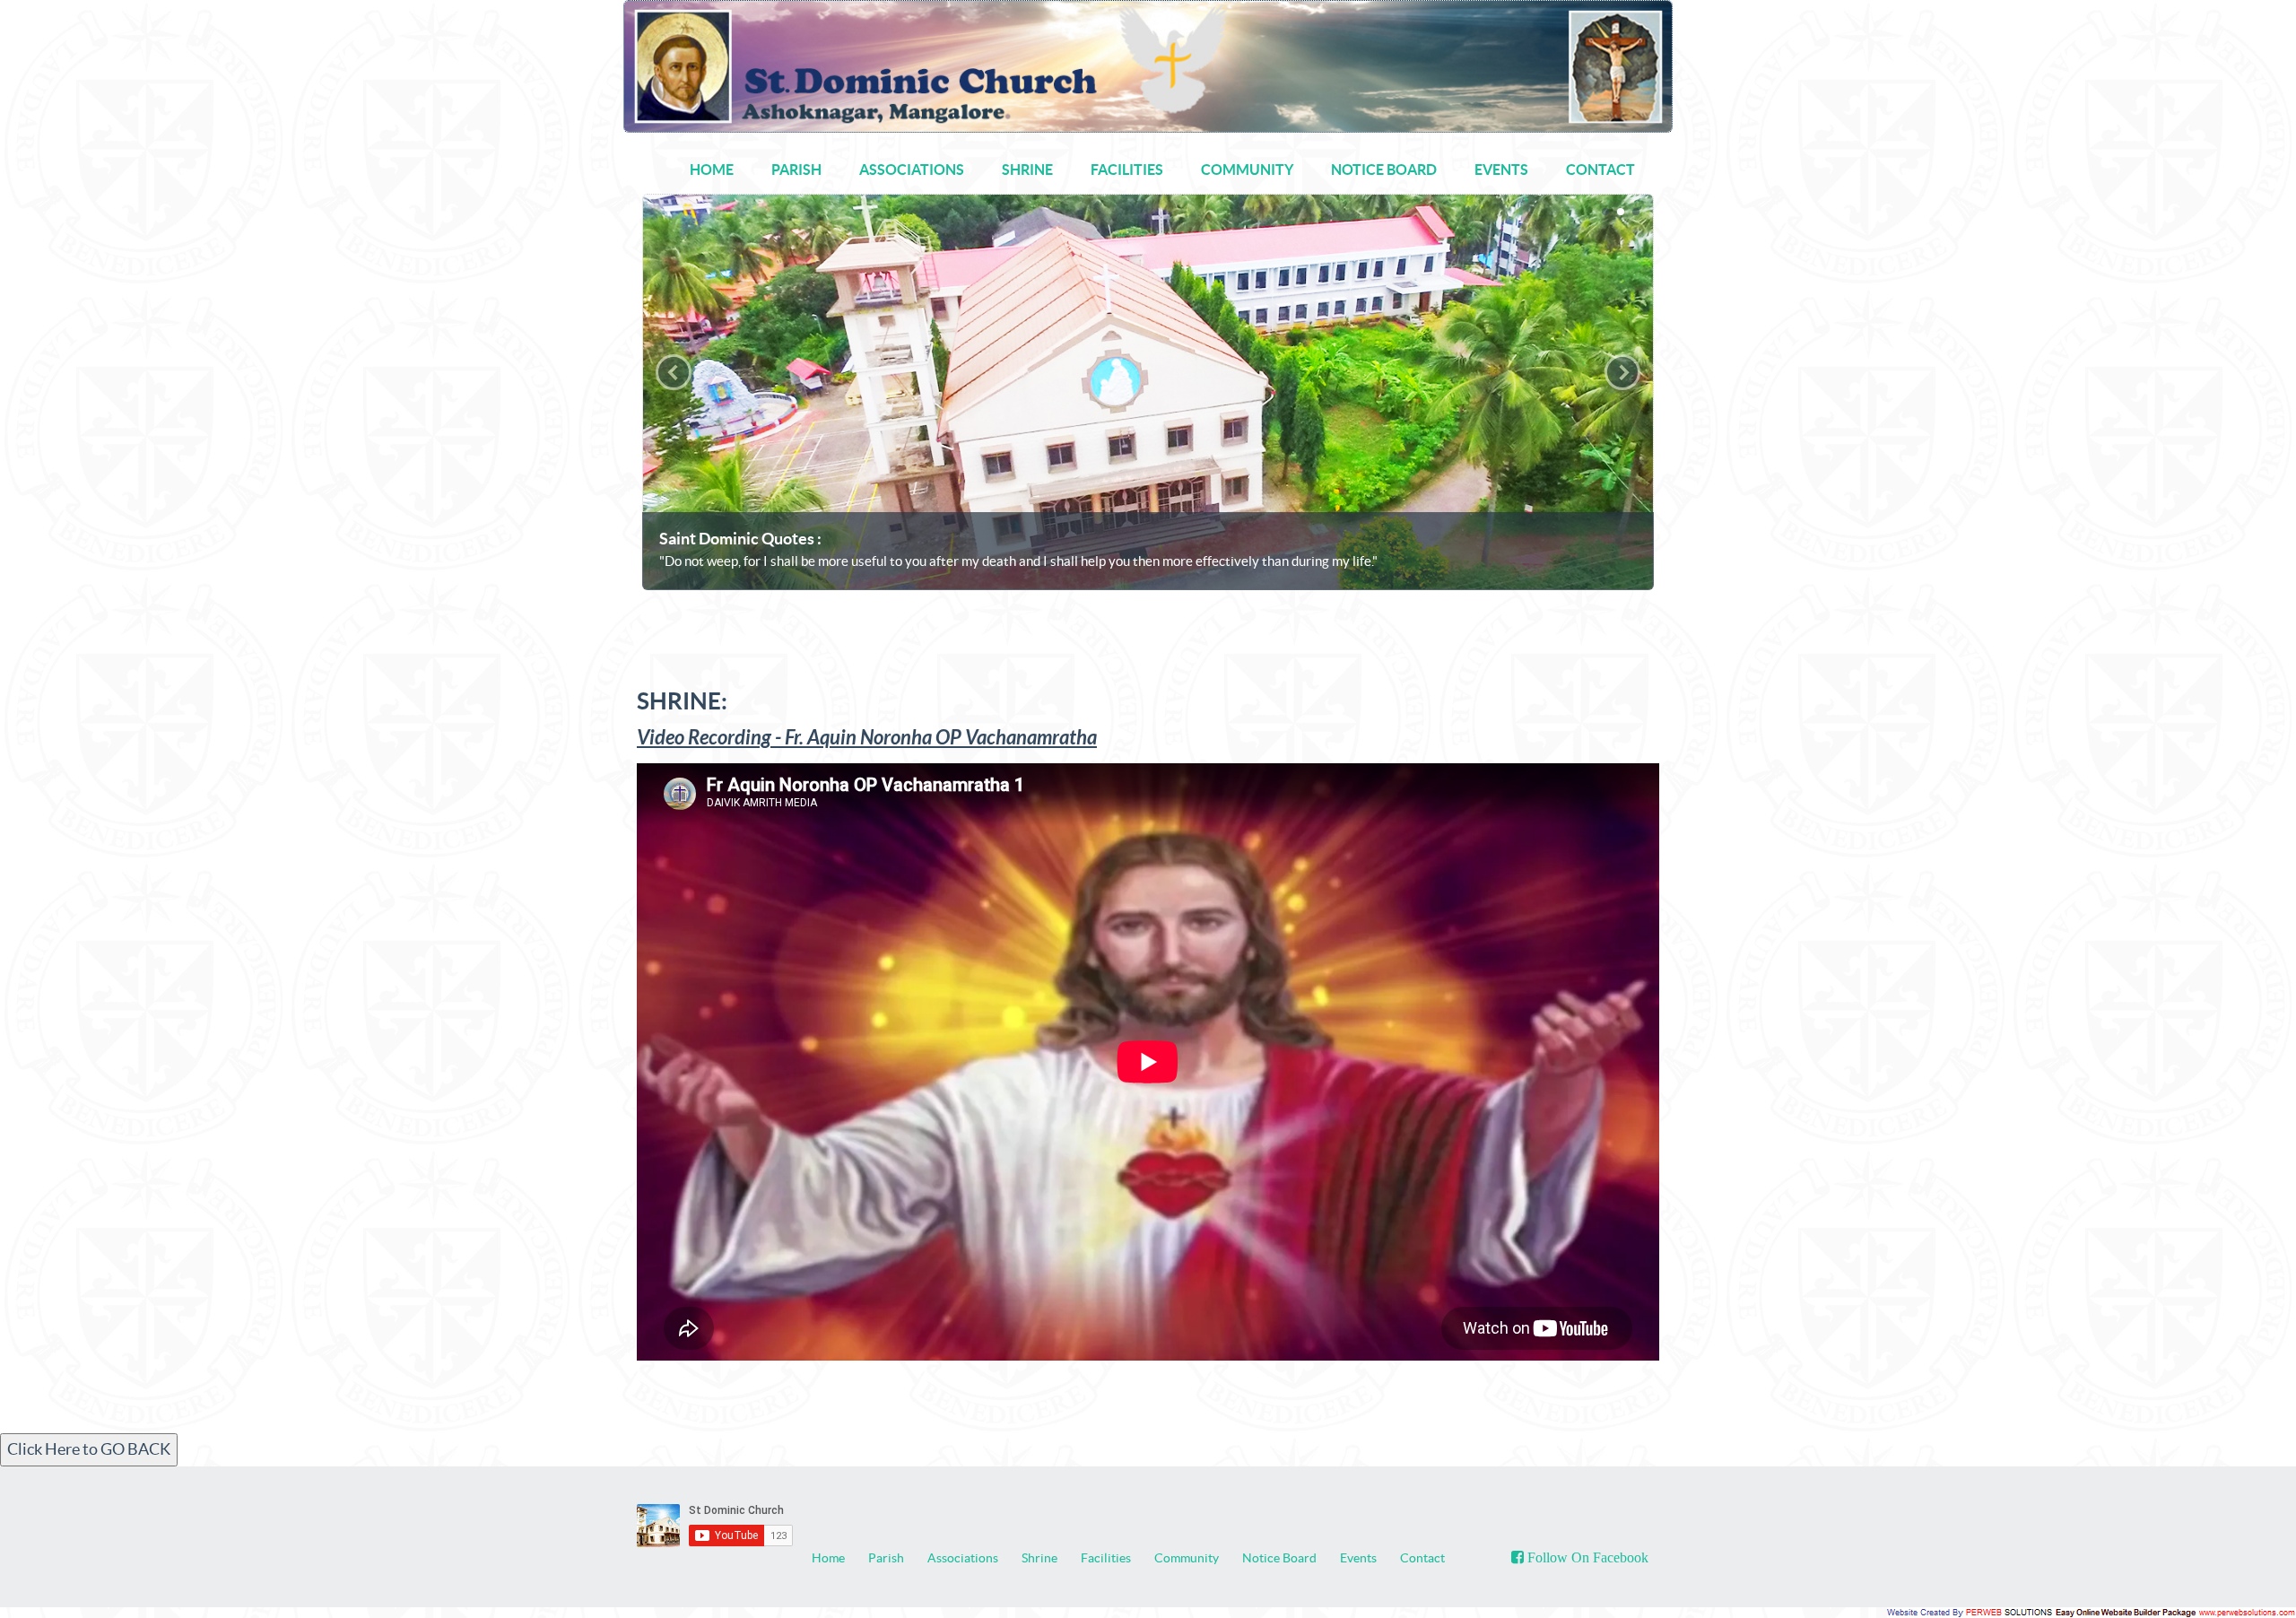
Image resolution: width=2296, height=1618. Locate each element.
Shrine (1039, 1558)
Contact (1422, 1558)
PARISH (796, 170)
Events (1358, 1558)
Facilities (1106, 1558)
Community (1187, 1558)
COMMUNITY (1247, 170)
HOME (712, 170)
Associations (963, 1558)
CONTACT (1600, 170)
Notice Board (1279, 1558)
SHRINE (1027, 170)
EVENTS (1501, 170)
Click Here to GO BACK (89, 1449)
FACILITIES (1127, 170)
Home (828, 1558)
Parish (886, 1558)
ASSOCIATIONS (912, 170)
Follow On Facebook (1586, 1557)
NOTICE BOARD (1384, 170)
